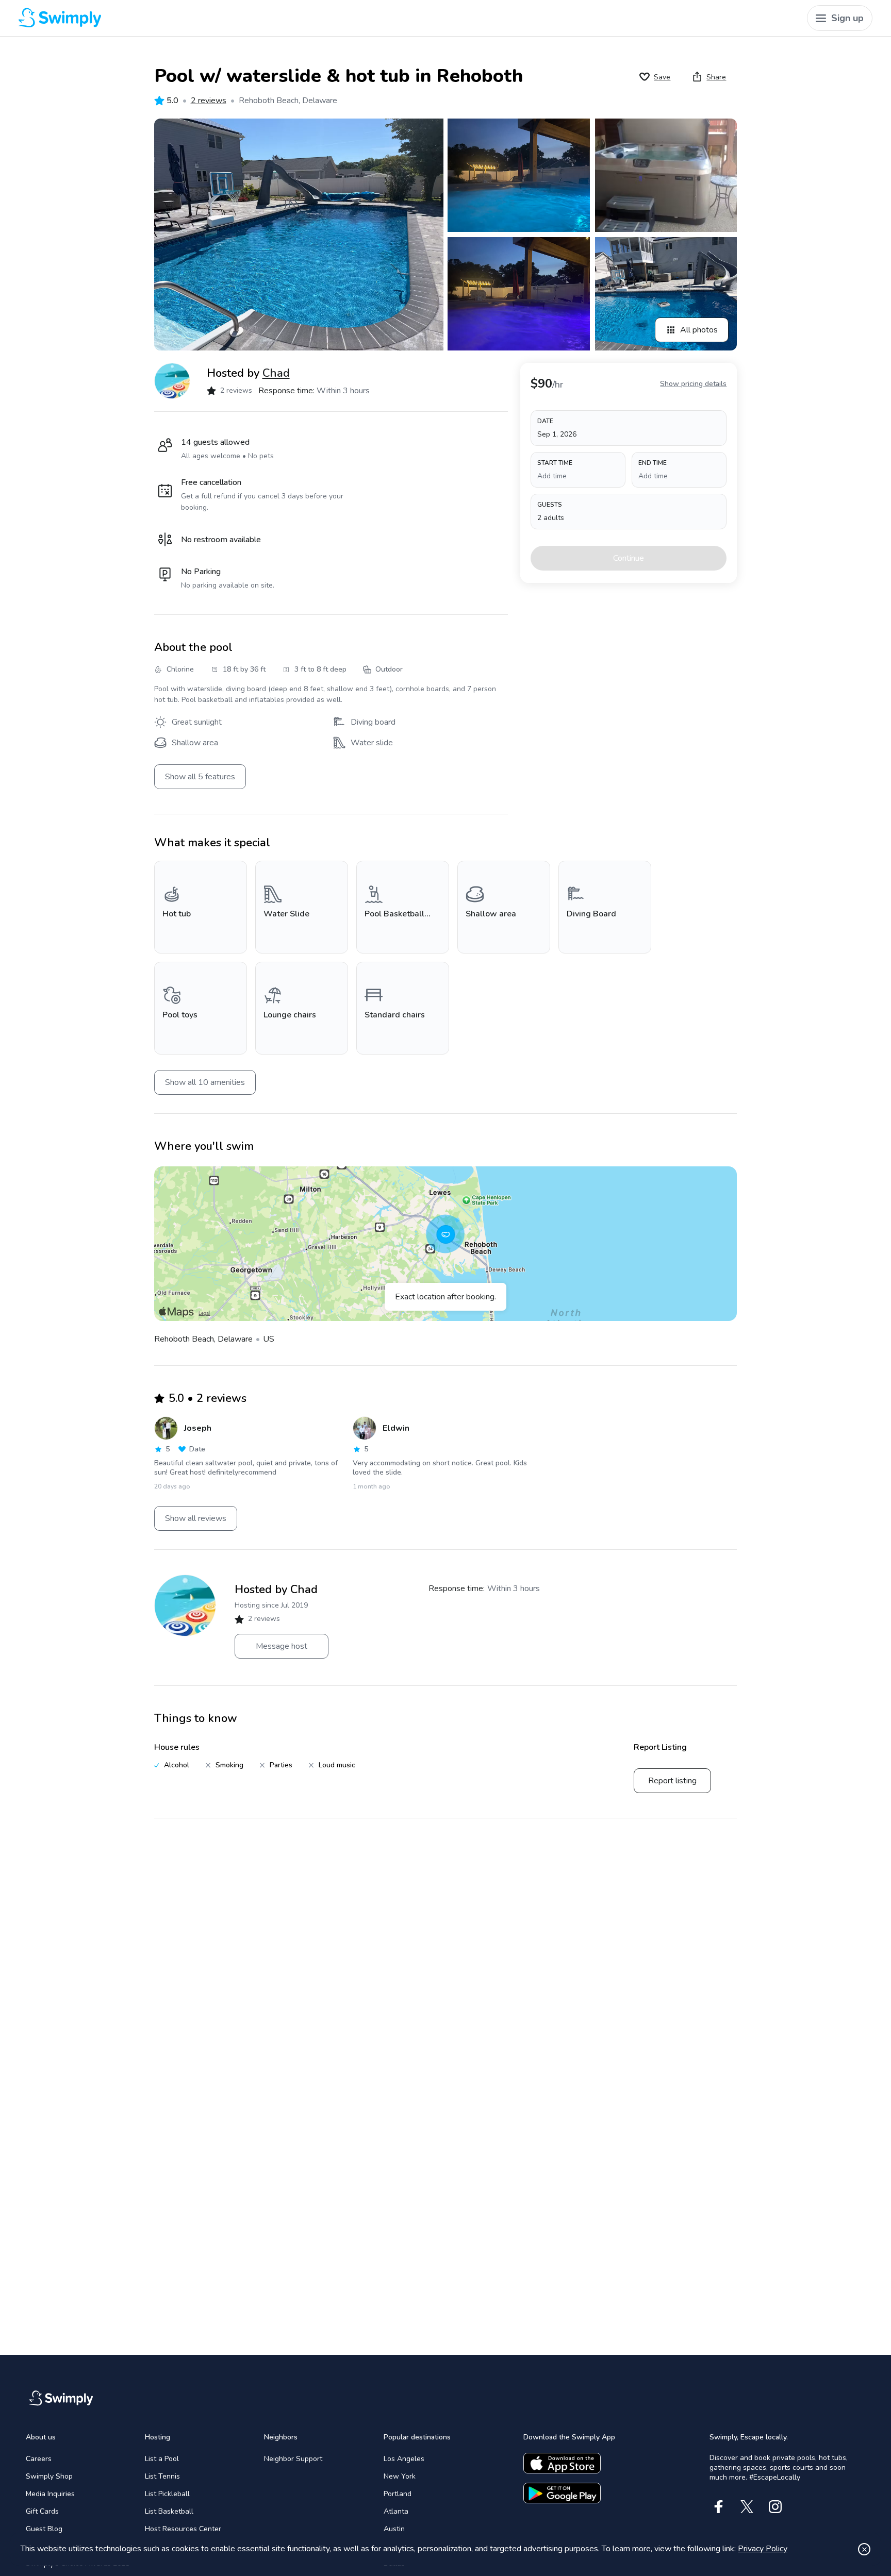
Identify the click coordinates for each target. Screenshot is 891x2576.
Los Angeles (404, 2459)
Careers (39, 2459)
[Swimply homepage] (235, 18)
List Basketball (169, 2511)
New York (400, 2476)
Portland (398, 2494)
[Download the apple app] (562, 2463)
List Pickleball (167, 2494)
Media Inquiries (50, 2494)
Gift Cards (42, 2511)
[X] (747, 2507)
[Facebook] (719, 2507)
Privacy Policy (763, 2549)
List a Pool (162, 2459)
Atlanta (396, 2511)
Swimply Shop (49, 2476)
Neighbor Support (293, 2459)
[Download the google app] (562, 2493)
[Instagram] (775, 2507)
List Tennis (162, 2476)
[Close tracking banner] (864, 2549)
